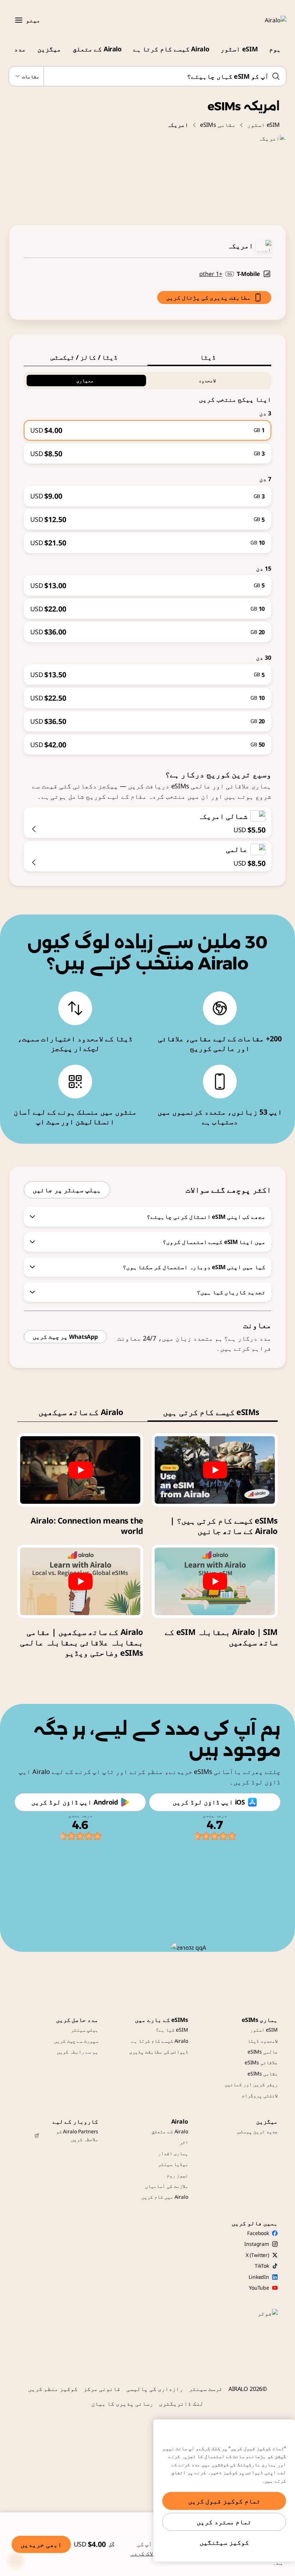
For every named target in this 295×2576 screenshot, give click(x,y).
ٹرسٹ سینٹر (206, 2389)
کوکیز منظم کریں (53, 2389)
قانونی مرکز (102, 2389)
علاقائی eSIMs (261, 2062)
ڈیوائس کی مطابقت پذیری (159, 2052)
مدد (20, 49)
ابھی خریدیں (41, 2544)
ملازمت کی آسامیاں (167, 2186)
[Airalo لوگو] (265, 20)
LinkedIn (259, 2277)
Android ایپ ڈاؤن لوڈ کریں (74, 1802)
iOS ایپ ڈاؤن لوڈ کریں (209, 1802)
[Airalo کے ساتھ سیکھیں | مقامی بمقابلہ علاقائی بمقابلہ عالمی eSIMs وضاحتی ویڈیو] (80, 1581)
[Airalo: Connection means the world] (80, 1470)
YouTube (259, 2288)
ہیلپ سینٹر (85, 2030)
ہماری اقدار (173, 2153)
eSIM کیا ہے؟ (172, 2030)
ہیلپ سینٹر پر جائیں (67, 1190)
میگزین (49, 49)
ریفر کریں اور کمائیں (251, 2084)
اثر (184, 2142)
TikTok (262, 2266)
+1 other (211, 274)
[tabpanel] (147, 561)
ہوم (275, 49)
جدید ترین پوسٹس (258, 2131)
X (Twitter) (257, 2255)
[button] (19, 20)
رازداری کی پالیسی (155, 2389)
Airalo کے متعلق (97, 49)
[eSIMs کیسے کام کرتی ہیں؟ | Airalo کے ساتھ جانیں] (215, 1470)
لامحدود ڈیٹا (263, 2041)
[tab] (209, 357)
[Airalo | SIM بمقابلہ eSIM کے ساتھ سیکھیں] (215, 1581)
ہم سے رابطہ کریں (78, 2052)
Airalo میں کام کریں (165, 2197)
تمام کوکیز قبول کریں (224, 2501)
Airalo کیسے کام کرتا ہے (171, 49)
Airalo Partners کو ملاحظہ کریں (77, 2135)
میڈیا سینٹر (173, 2164)
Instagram (257, 2244)
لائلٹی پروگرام (260, 2095)
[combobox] (147, 76)
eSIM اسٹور (239, 49)
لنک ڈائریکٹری (181, 2404)
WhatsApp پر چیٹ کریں (65, 1337)
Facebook (258, 2233)
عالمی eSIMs (263, 2052)
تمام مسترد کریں (224, 2522)
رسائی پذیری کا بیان (122, 2404)
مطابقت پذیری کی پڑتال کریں (208, 298)
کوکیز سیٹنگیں (224, 2542)
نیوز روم (177, 2175)
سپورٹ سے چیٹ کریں (76, 2041)
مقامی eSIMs (218, 125)
